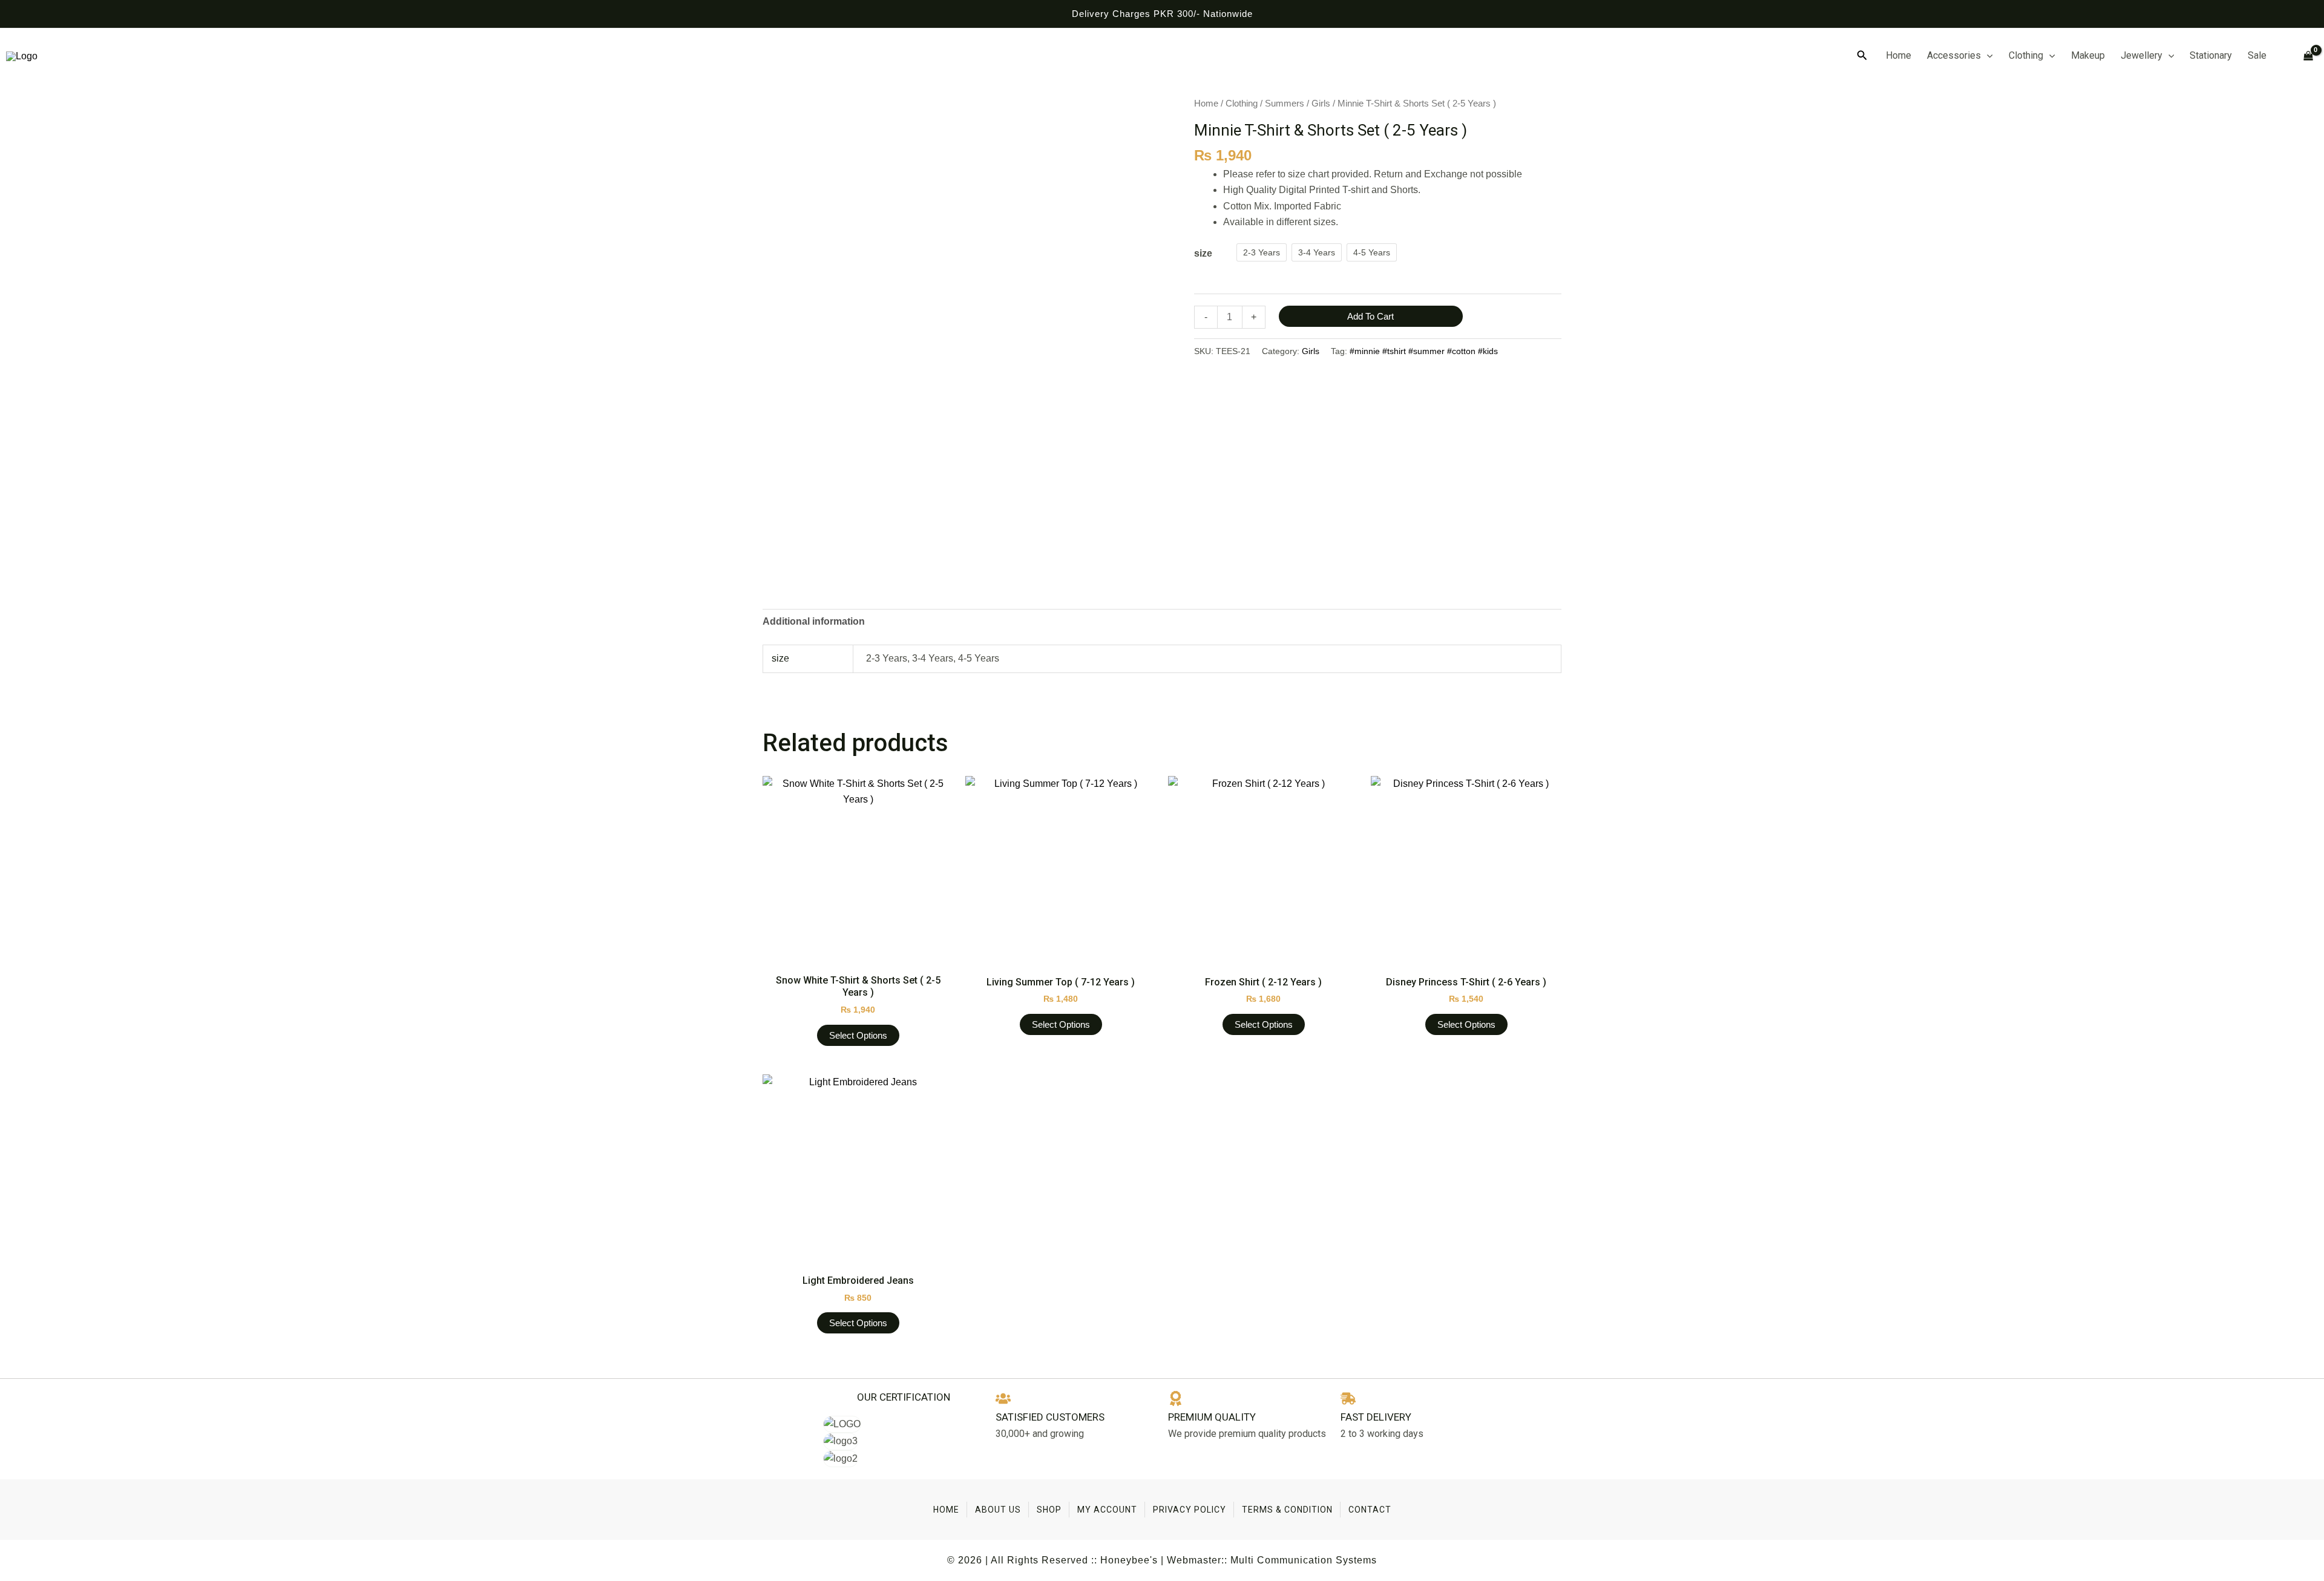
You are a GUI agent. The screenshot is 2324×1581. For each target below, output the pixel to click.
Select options (858, 1035)
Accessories (1954, 55)
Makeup (2088, 55)
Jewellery (2142, 55)
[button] (1862, 56)
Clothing (2026, 55)
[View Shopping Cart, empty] (2303, 56)
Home (1899, 55)
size (1203, 253)
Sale (2257, 55)
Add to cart (1370, 316)
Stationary (2211, 55)
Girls (1321, 104)
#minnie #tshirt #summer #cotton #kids (1424, 351)
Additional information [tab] (814, 621)
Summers (1285, 104)
